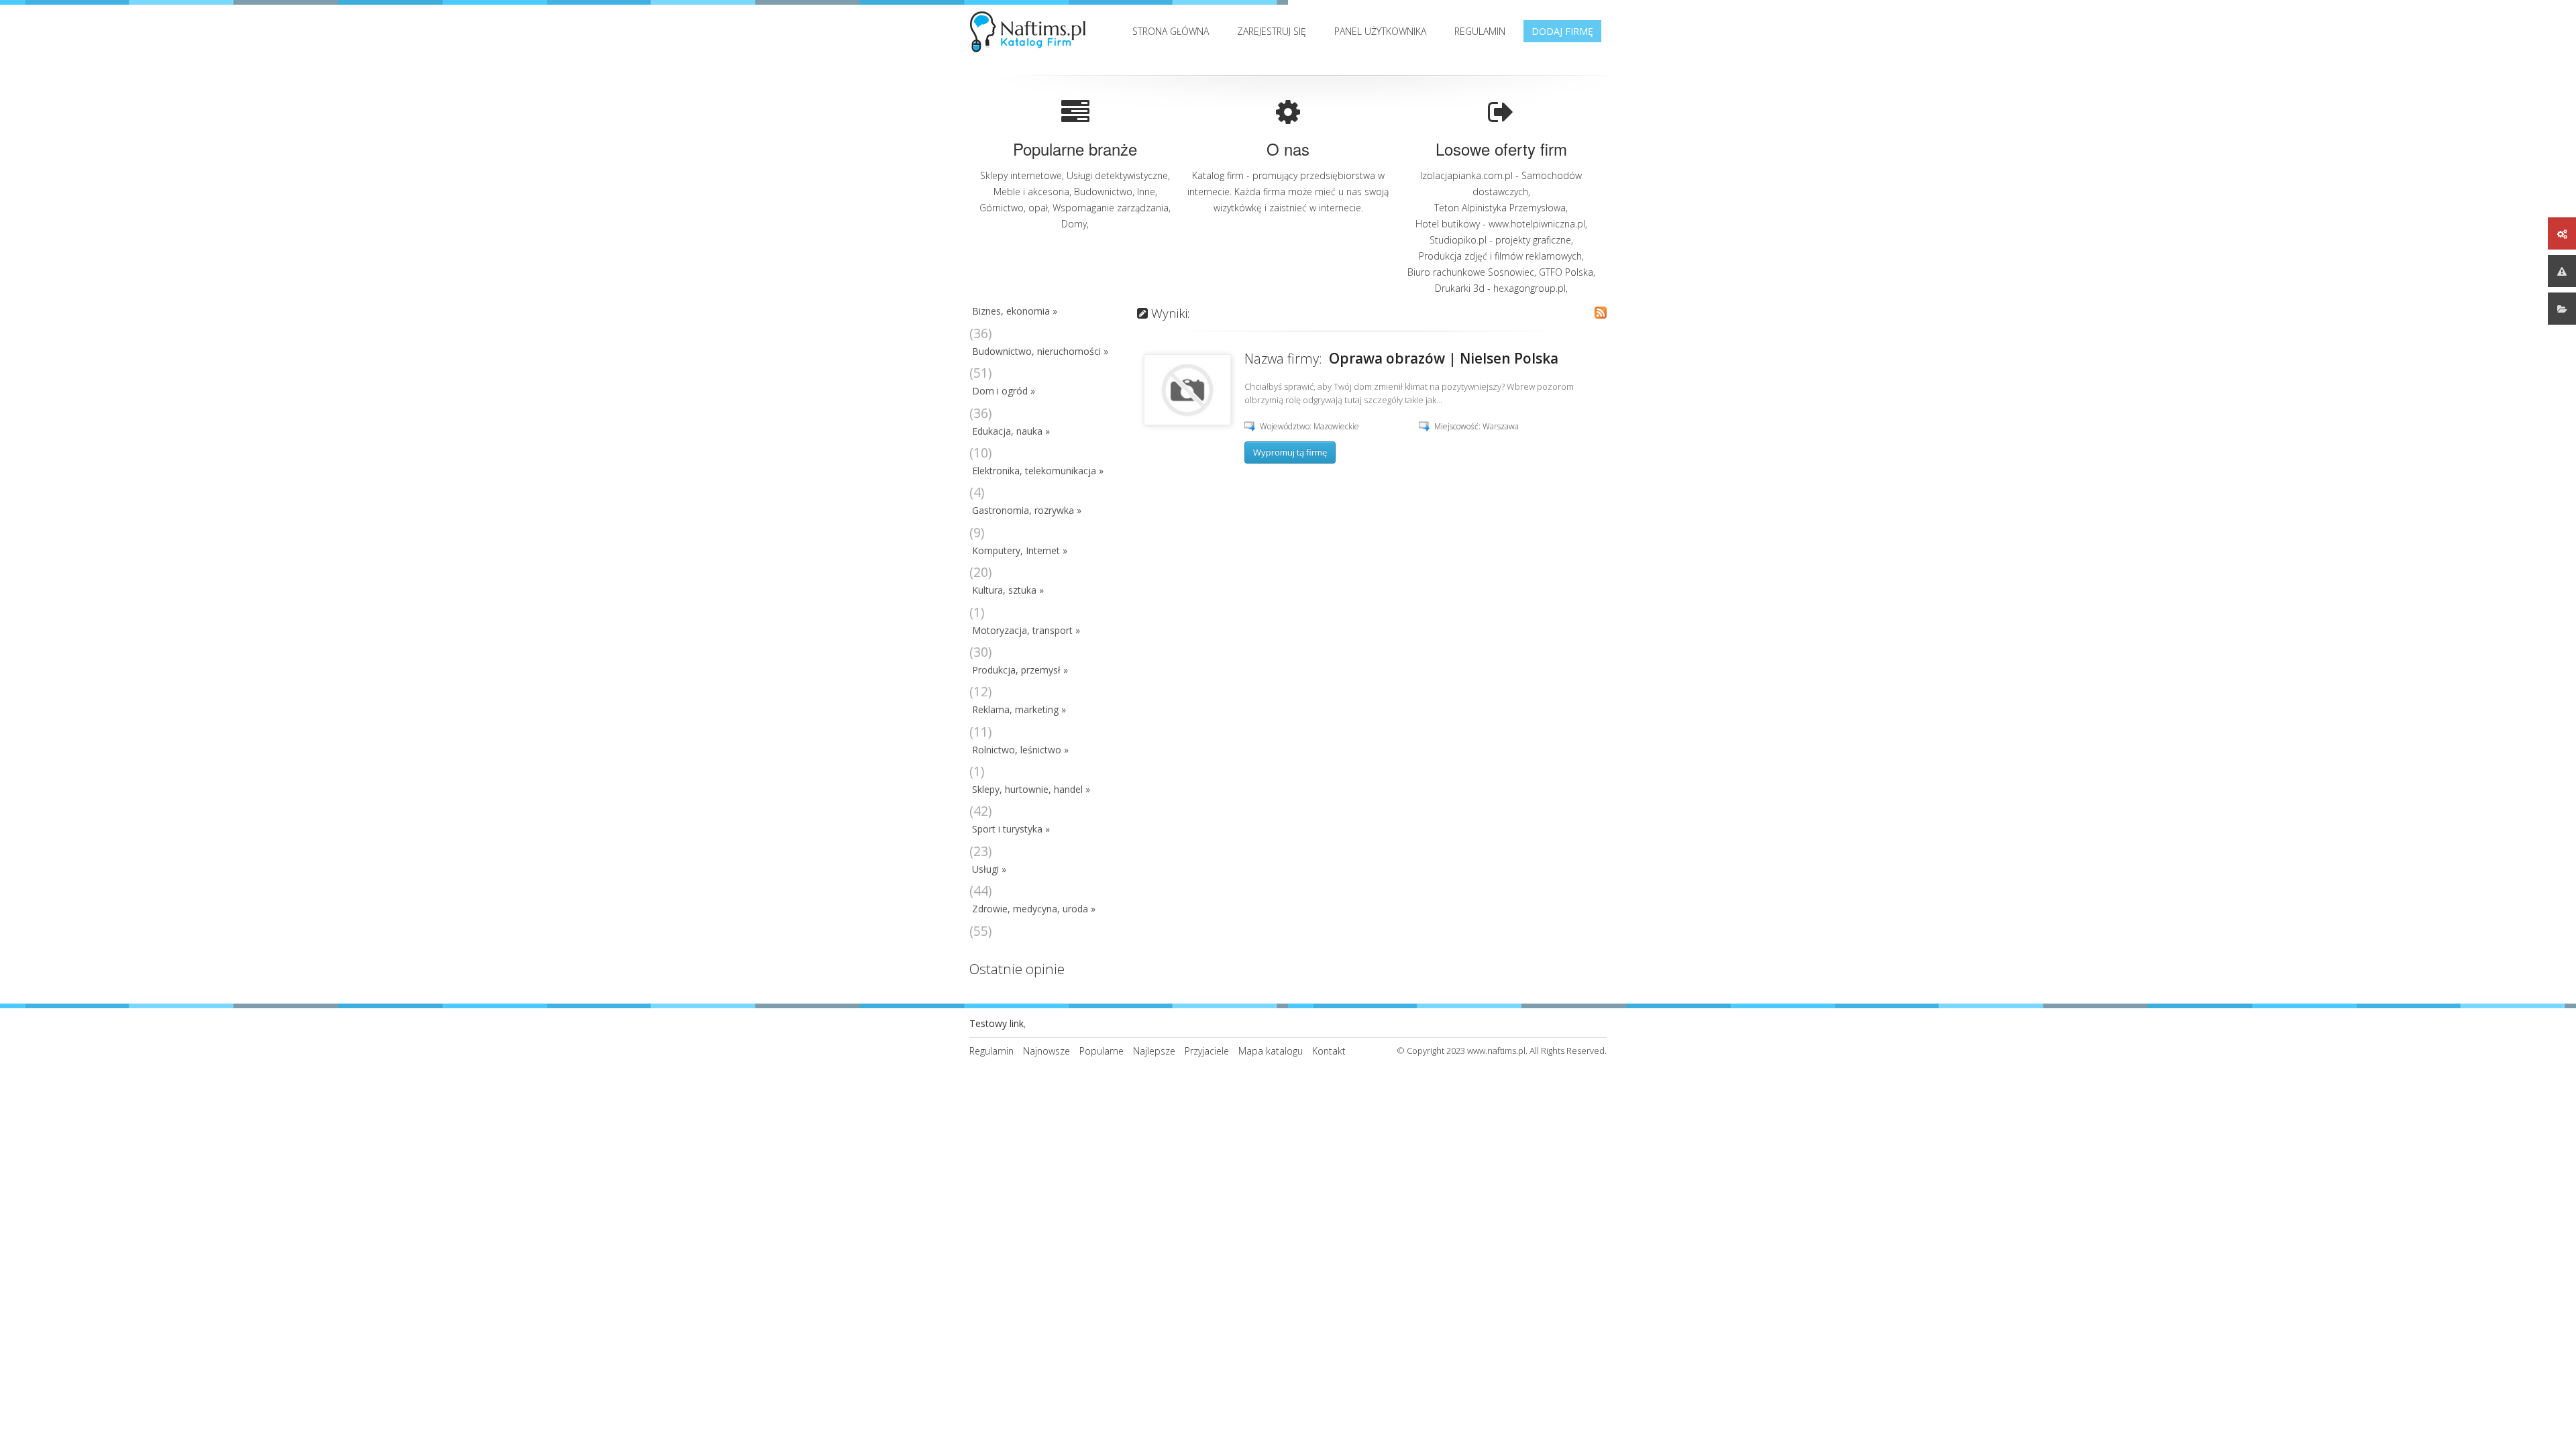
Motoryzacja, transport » (1026, 630)
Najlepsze (1154, 1051)
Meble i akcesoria (1031, 192)
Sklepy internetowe (1021, 175)
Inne (1146, 192)
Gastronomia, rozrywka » (1027, 510)
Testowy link (997, 1023)
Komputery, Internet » (1020, 550)
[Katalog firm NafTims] (1031, 29)
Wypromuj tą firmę (1290, 452)
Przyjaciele (1207, 1051)
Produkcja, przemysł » (1020, 670)
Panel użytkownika (1380, 31)
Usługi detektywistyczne (1117, 175)
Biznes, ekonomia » (1015, 311)
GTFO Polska (1566, 272)
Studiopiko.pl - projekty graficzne (1500, 240)
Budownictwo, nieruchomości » (1040, 351)
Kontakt (1329, 1051)
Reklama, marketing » (1019, 709)
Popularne (1102, 1051)
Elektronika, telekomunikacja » (1038, 471)
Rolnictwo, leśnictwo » (1020, 750)
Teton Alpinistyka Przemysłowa (1500, 208)
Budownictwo (1103, 192)
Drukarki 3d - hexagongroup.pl (1500, 288)
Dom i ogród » (1004, 391)
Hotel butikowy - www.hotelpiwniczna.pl (1500, 224)
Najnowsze (1046, 1051)
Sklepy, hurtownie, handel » (1031, 789)
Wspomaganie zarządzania (1111, 208)
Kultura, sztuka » (1008, 590)
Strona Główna (1171, 31)
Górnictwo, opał (1014, 208)
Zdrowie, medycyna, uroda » (1034, 909)
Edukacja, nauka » (1011, 431)
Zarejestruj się (1272, 31)
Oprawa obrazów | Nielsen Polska (1444, 358)
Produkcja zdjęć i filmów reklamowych (1500, 256)
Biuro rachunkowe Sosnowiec (1471, 272)
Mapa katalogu (1271, 1051)
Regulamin (1480, 31)
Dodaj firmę (1562, 31)
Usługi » (989, 869)
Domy (1074, 224)
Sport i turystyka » (1011, 829)
